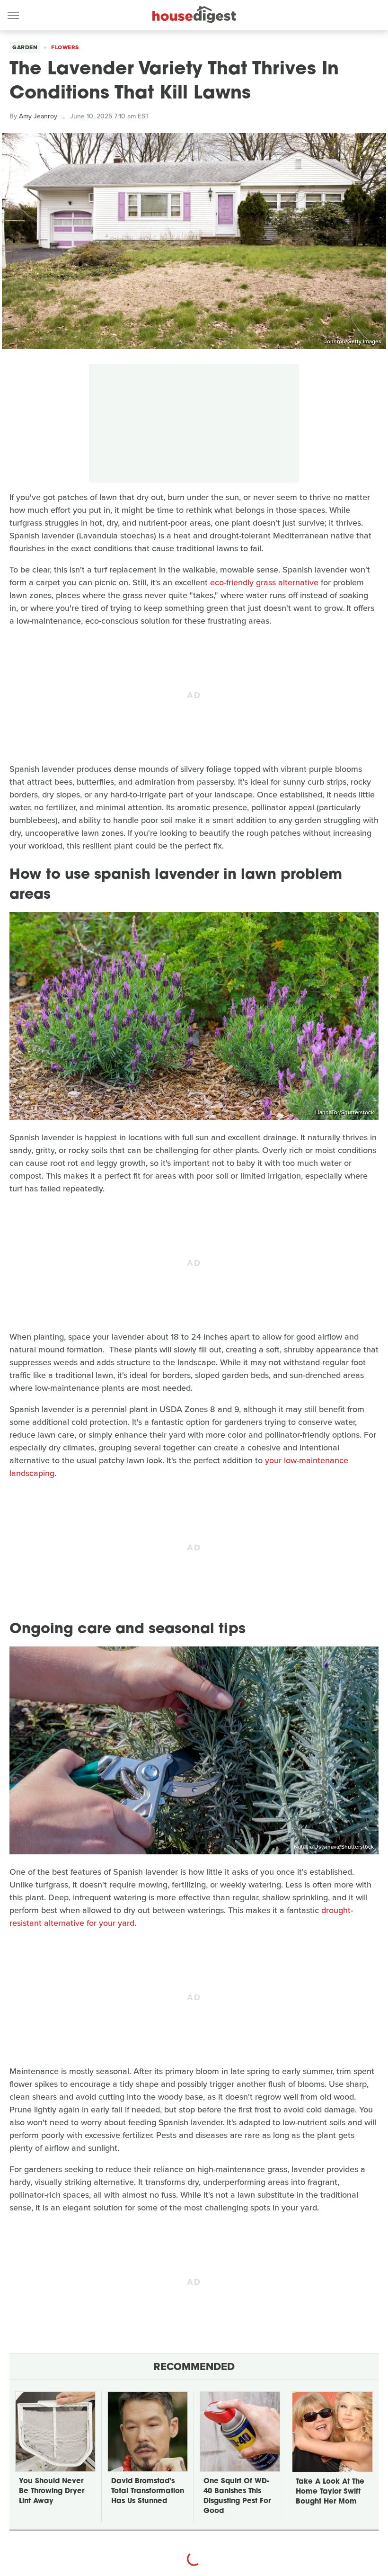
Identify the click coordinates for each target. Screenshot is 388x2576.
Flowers (65, 47)
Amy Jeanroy (38, 116)
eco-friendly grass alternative (264, 582)
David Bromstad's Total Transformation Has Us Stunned (148, 2491)
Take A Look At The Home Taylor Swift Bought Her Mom (330, 2492)
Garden (25, 47)
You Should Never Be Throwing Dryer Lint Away (52, 2491)
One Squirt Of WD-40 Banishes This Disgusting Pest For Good (237, 2496)
